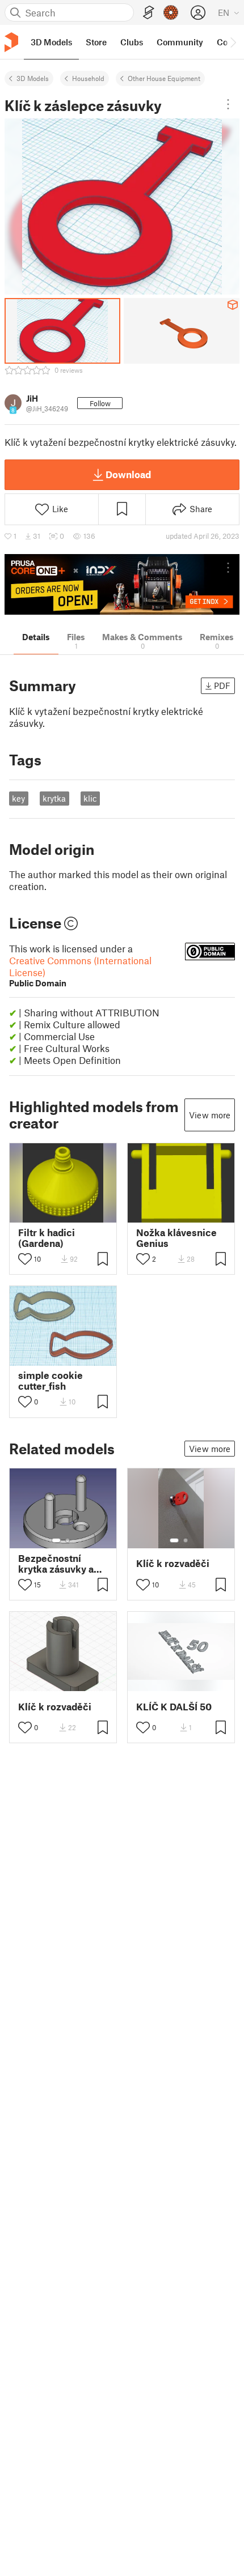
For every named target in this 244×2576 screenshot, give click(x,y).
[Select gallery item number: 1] (56, 1540)
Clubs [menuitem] (132, 42)
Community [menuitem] (180, 42)
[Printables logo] (11, 42)
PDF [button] (222, 685)
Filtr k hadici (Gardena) (47, 1238)
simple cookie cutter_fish (51, 1381)
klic (90, 798)
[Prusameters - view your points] (171, 12)
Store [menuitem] (96, 42)
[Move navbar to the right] (233, 42)
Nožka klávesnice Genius (176, 1238)
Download (128, 474)
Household (88, 78)
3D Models (33, 78)
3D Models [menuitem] (51, 42)
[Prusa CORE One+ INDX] (122, 584)
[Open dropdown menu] (228, 104)
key (18, 798)
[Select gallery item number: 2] (68, 1540)
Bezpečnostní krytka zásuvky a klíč (56, 1564)
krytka (54, 798)
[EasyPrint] (149, 13)
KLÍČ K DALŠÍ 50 (174, 1707)
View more (210, 1115)
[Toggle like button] (25, 1259)
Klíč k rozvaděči (173, 1563)
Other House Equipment (164, 78)
